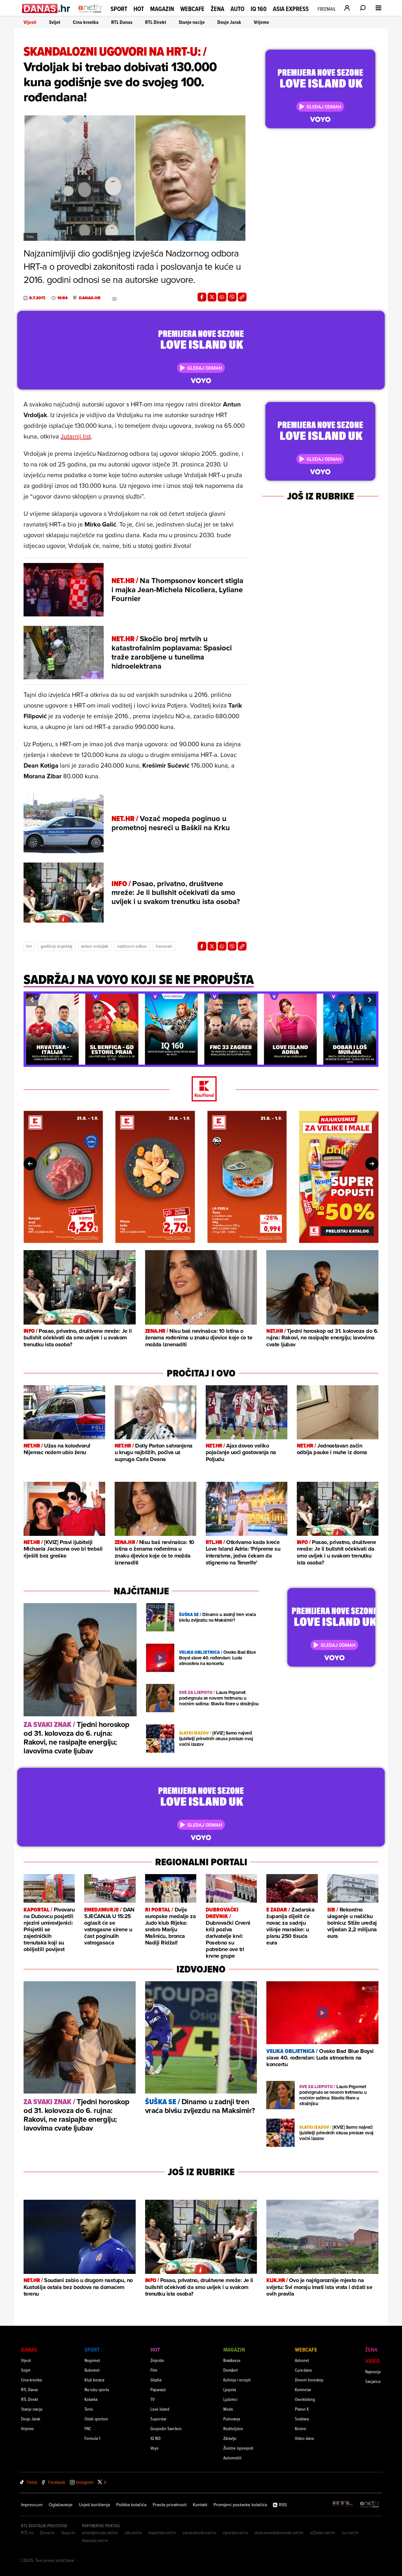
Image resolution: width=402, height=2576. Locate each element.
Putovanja (232, 2419)
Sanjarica (373, 2381)
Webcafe (192, 9)
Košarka (91, 2399)
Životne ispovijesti (238, 2448)
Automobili (232, 2458)
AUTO (237, 9)
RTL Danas (122, 22)
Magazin (162, 9)
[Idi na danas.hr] (46, 8)
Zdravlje (230, 2438)
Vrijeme (261, 22)
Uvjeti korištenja (94, 2505)
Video (372, 2361)
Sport (119, 9)
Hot (139, 9)
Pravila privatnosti (170, 2505)
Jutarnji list (76, 436)
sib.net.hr (133, 2533)
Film (154, 2370)
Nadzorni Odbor (132, 946)
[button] (32, 1000)
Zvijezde (157, 2360)
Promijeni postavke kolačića (240, 2505)
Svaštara (302, 2419)
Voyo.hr (68, 2533)
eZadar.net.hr (323, 2533)
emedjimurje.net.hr (100, 2533)
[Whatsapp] (222, 297)
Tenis (89, 2409)
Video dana (304, 2438)
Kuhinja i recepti (237, 2380)
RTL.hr (27, 2533)
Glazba (156, 2380)
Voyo (155, 2448)
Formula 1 (92, 2438)
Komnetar (303, 2389)
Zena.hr (47, 2533)
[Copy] (242, 297)
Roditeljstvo (233, 2428)
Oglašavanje (61, 2505)
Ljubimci (230, 2399)
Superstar (158, 2419)
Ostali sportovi (96, 2419)
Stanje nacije (192, 22)
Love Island (160, 2409)
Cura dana (303, 2370)
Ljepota (230, 2389)
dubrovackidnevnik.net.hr (279, 2533)
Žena (217, 9)
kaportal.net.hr (162, 2533)
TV (152, 2399)
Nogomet (92, 2360)
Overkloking (305, 2399)
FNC (88, 2428)
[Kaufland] (201, 1089)
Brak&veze (232, 2360)
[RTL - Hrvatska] (343, 2504)
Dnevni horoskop (309, 2380)
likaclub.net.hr (95, 2540)
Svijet (55, 22)
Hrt (29, 946)
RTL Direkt (156, 22)
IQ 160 (259, 9)
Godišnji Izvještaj (56, 946)
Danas (29, 2350)
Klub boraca (94, 2380)
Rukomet (92, 2370)
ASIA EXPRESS (291, 9)
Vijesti (30, 22)
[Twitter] (212, 297)
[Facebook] (202, 297)
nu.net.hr (350, 2533)
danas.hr (90, 298)
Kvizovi (301, 2428)
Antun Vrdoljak (95, 946)
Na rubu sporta (97, 2389)
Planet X (302, 2409)
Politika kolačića (131, 2505)
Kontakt (200, 2505)
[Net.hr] (370, 2504)
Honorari (164, 946)
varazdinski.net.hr (199, 2533)
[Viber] (232, 297)
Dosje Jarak (229, 22)
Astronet (302, 2360)
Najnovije (373, 2372)
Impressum (32, 2505)
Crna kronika (86, 22)
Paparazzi (158, 2389)
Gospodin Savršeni (166, 2428)
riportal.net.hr (236, 2533)
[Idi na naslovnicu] (91, 14)
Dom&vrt (231, 2370)
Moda (228, 2409)
